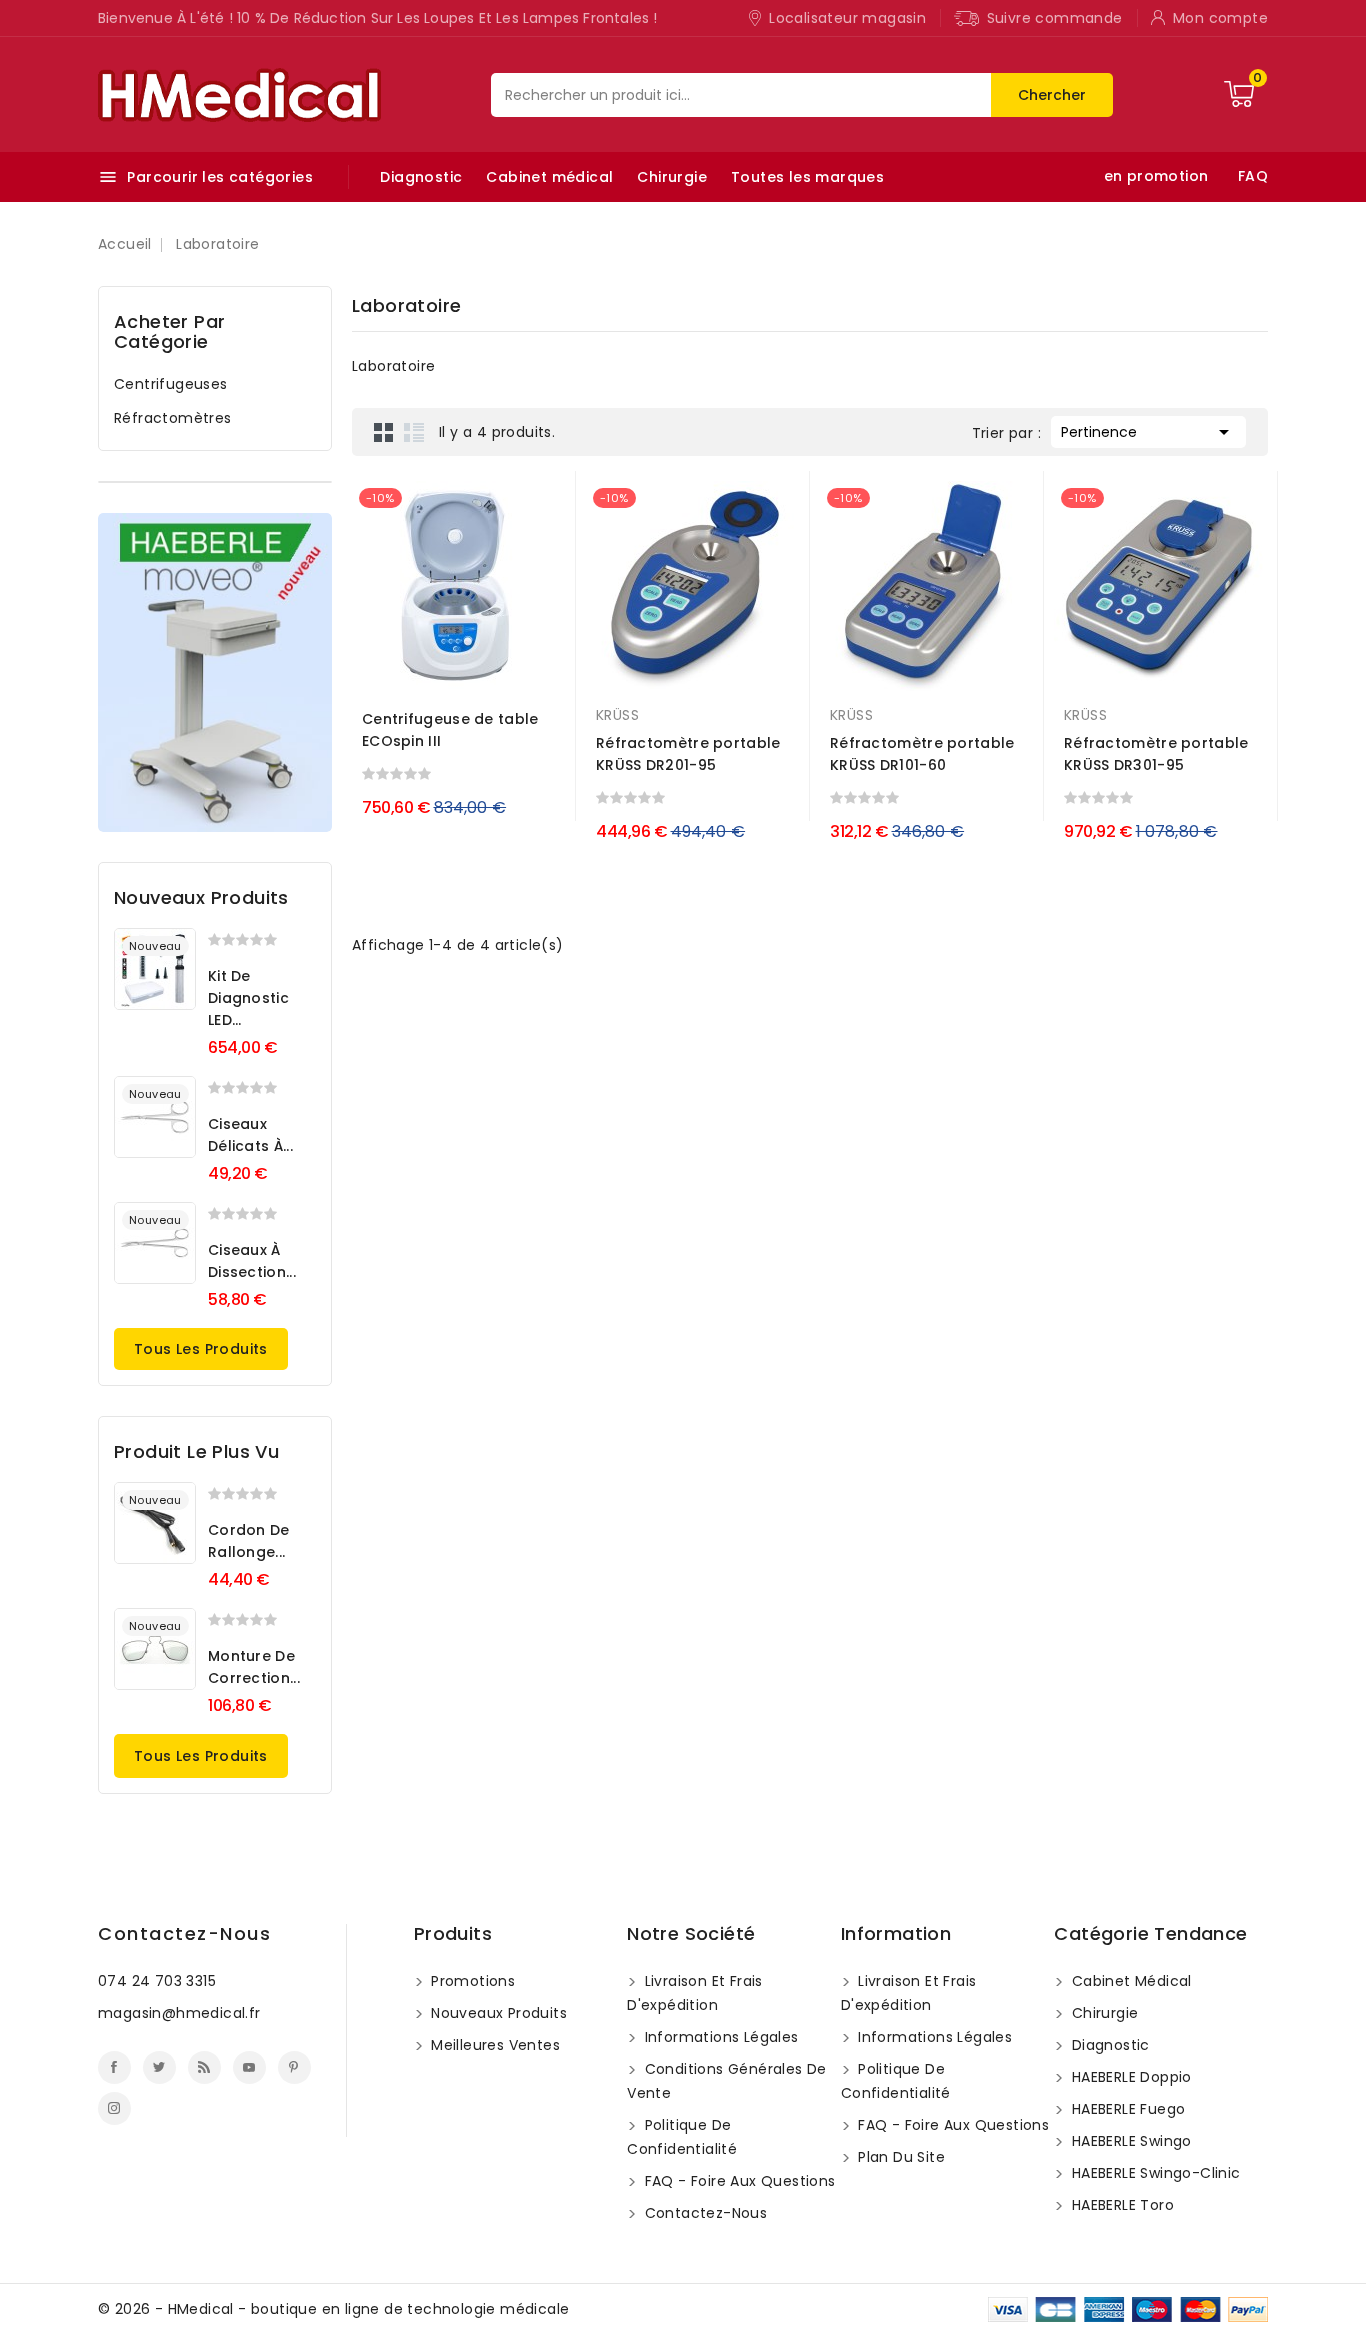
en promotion (1156, 176)
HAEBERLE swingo (1129, 2141)
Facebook (114, 2067)
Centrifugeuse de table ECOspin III (450, 730)
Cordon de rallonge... (249, 1541)
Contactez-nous (184, 1933)
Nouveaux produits (497, 2013)
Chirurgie (672, 177)
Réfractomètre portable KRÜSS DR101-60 (922, 754)
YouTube (249, 2067)
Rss (204, 2067)
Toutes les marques (807, 177)
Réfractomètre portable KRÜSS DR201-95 (688, 754)
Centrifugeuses (171, 384)
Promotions (471, 1981)
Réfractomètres (173, 418)
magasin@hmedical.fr (179, 2013)
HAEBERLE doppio (1129, 2077)
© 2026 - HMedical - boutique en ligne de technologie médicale (333, 2309)
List (414, 432)
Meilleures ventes (493, 2045)
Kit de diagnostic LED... (248, 998)
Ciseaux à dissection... (252, 1261)
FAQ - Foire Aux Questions (737, 2181)
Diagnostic (421, 177)
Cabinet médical (549, 177)
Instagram (114, 2108)
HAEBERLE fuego (1126, 2109)
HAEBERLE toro (1120, 2205)
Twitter (159, 2067)
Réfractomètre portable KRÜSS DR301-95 (1156, 754)
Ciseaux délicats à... (250, 1135)
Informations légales (719, 2037)
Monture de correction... (254, 1667)
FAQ (1253, 176)
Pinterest (294, 2067)
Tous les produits (201, 1349)
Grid (384, 432)
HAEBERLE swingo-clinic (1153, 2173)
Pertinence (1148, 432)
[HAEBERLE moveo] (215, 672)
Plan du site (899, 2157)
